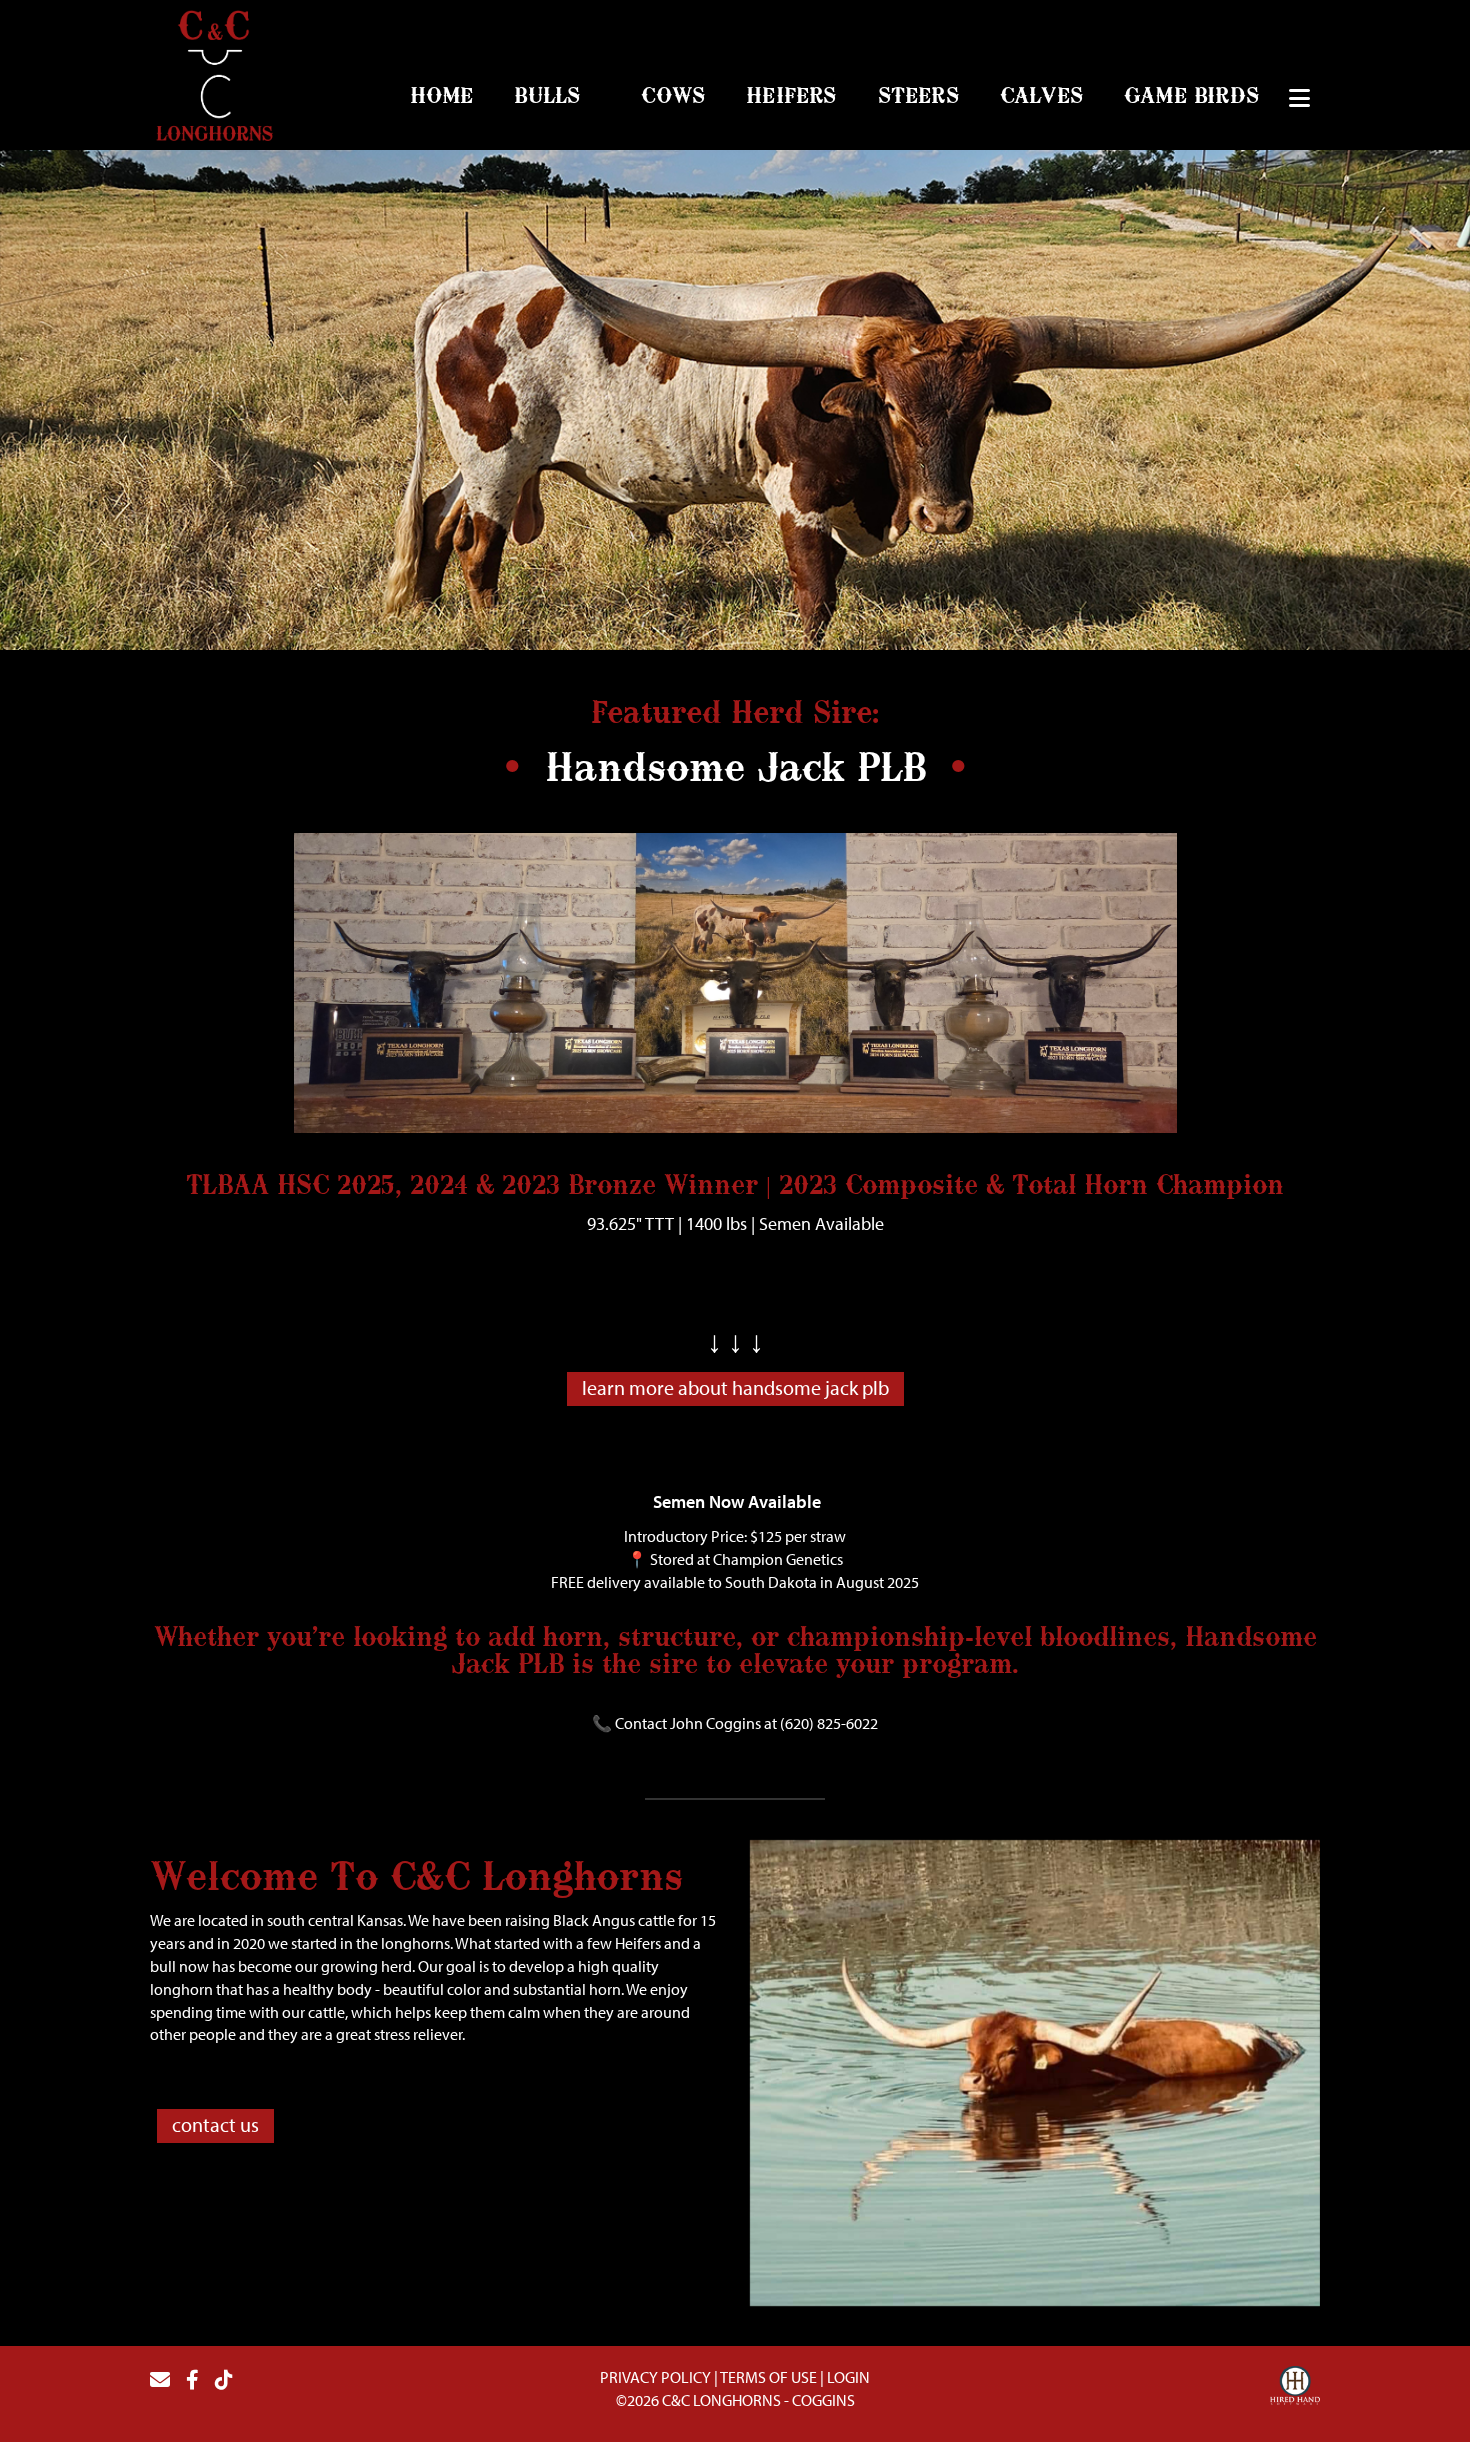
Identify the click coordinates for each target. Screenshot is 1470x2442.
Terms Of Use (768, 2377)
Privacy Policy (655, 2377)
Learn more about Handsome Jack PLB (735, 1387)
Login (848, 2377)
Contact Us (215, 2124)
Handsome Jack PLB (735, 770)
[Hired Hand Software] (1295, 2388)
